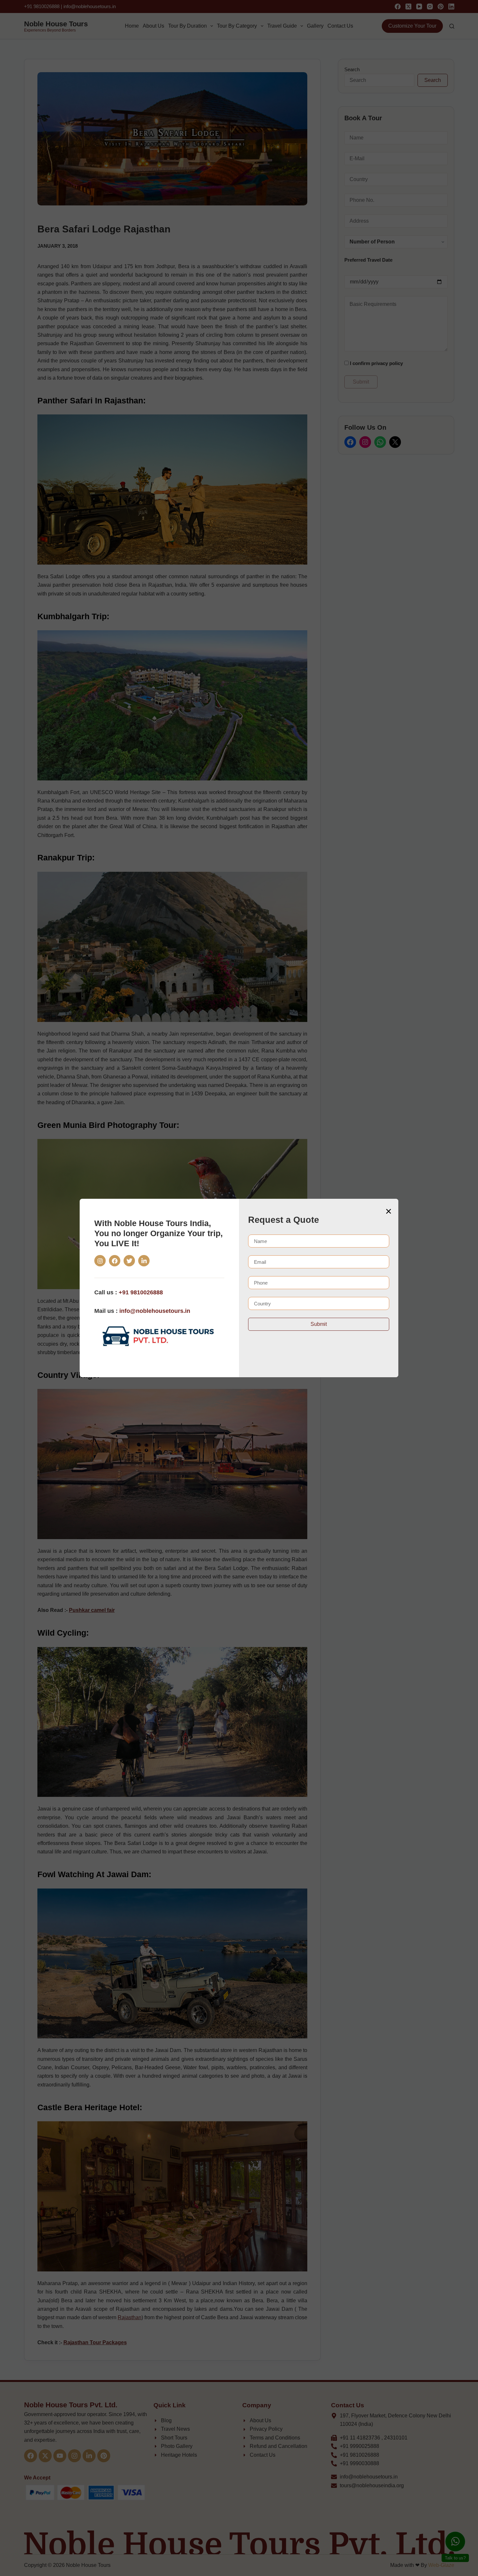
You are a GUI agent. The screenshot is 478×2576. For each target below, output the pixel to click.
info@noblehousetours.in (155, 1311)
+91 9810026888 (141, 1292)
